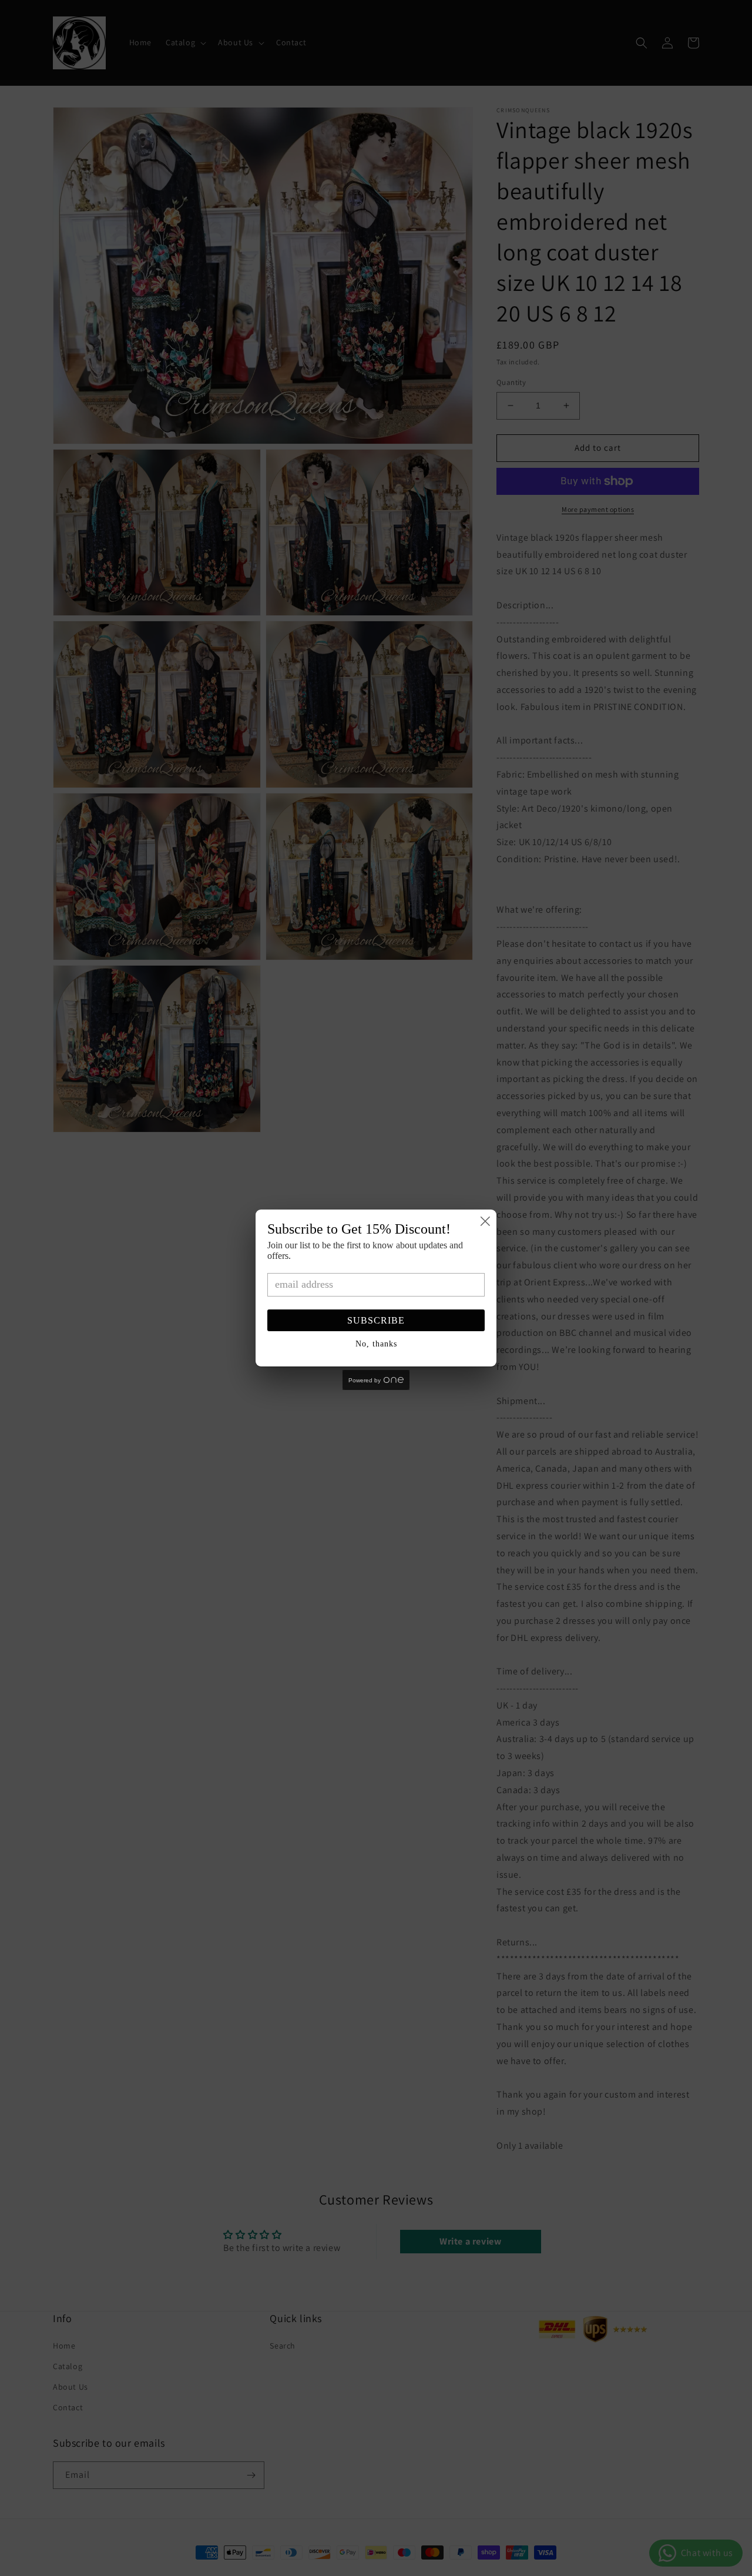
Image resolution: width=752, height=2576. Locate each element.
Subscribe (376, 1320)
